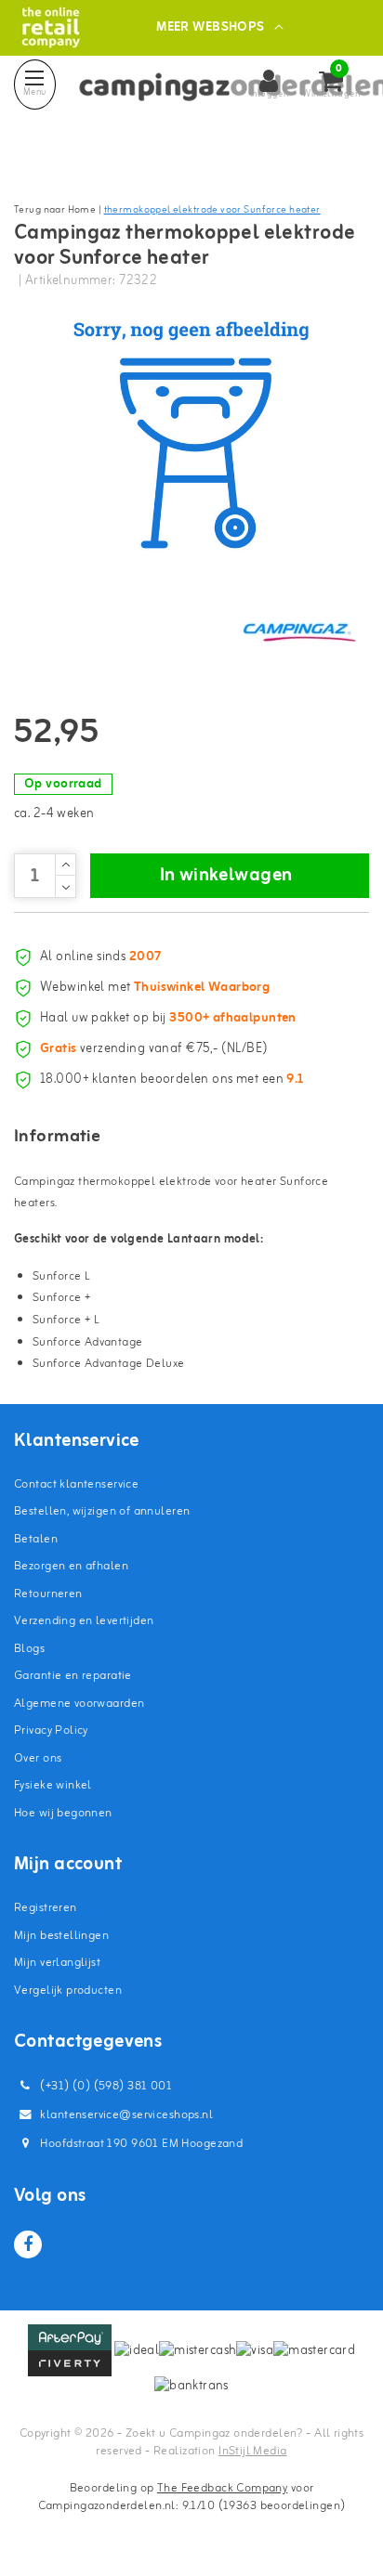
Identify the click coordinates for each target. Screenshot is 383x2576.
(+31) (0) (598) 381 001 (105, 2086)
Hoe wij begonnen (63, 1813)
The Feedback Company (222, 2488)
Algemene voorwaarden (79, 1704)
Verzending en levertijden (84, 1621)
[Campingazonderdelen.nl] (51, 27)
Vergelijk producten (68, 1991)
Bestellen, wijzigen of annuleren (102, 1511)
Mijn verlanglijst (57, 1963)
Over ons (38, 1758)
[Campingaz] (299, 631)
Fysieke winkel (53, 1785)
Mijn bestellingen (61, 1936)
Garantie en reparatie (73, 1676)
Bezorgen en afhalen (71, 1566)
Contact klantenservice (76, 1484)
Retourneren (48, 1594)
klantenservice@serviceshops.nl (126, 2115)
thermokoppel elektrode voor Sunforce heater (212, 210)
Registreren (46, 1908)
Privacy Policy (51, 1730)
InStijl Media (252, 2451)
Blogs (29, 1649)
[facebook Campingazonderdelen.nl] (28, 2244)
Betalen (36, 1539)
